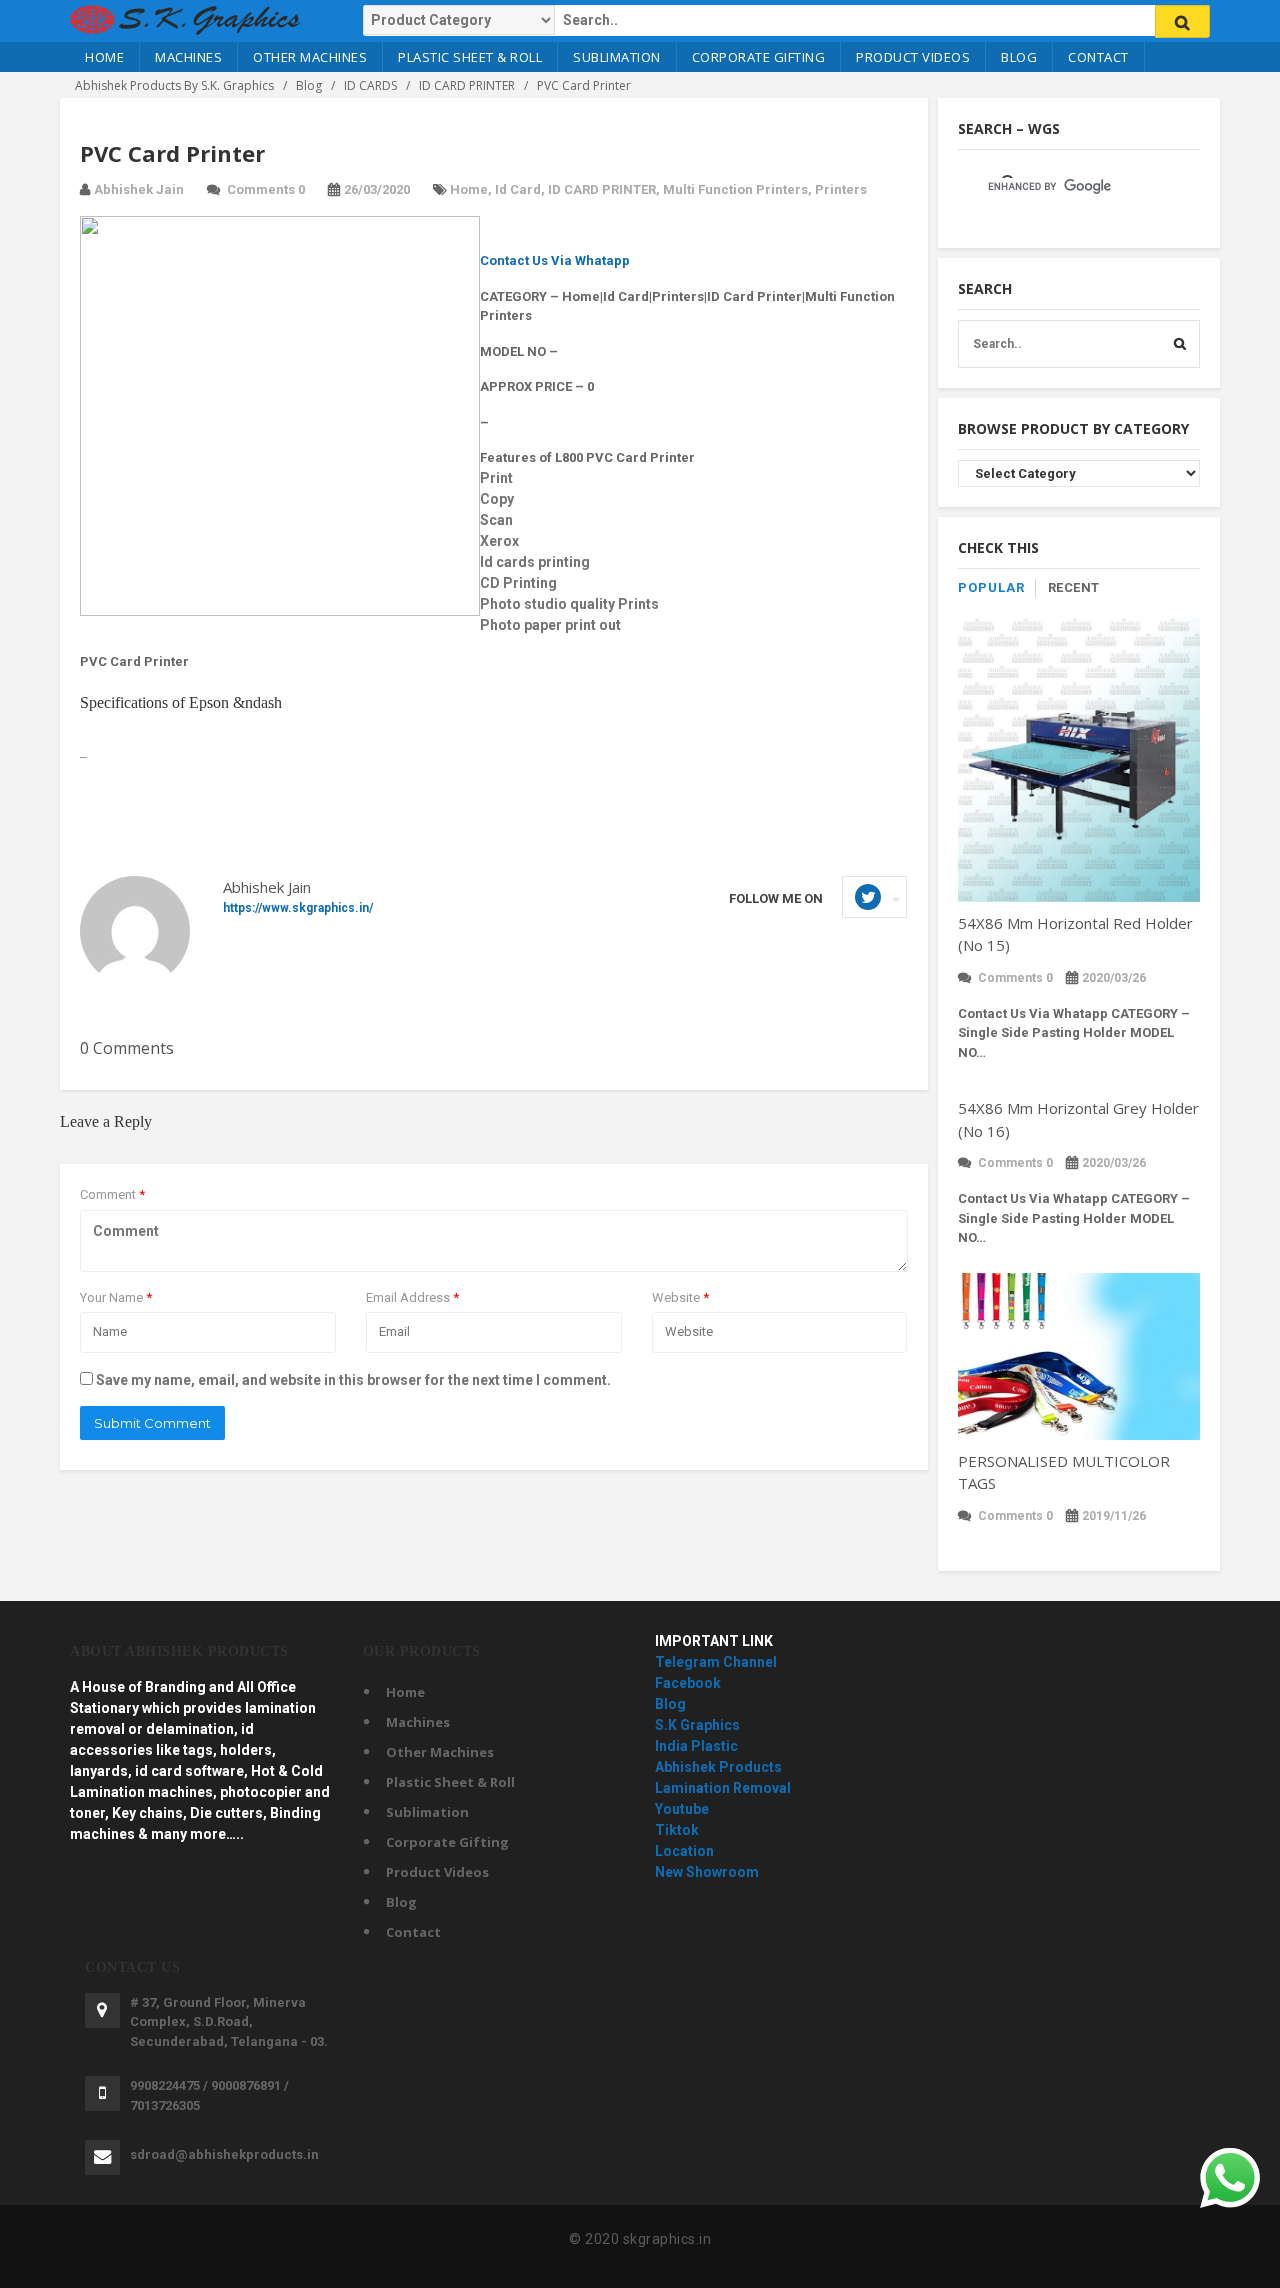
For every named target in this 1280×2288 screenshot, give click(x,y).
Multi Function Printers (735, 189)
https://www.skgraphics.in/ (298, 908)
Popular (991, 587)
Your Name (116, 1297)
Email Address (412, 1297)
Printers (841, 189)
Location (684, 1851)
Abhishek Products (718, 1767)
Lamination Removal (723, 1788)
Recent (1074, 587)
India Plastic (696, 1746)
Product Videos (913, 57)
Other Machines (310, 57)
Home (104, 57)
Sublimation (617, 57)
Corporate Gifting (759, 57)
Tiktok (677, 1830)
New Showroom (707, 1872)
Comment (112, 1194)
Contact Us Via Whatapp (555, 260)
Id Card (518, 189)
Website (680, 1297)
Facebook (688, 1683)
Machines (188, 57)
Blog (1019, 57)
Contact (1098, 57)
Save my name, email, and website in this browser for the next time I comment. (353, 1380)
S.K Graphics (697, 1725)
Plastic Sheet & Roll (470, 57)
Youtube (682, 1809)
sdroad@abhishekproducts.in (224, 2154)
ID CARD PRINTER (602, 189)
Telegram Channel (716, 1662)
